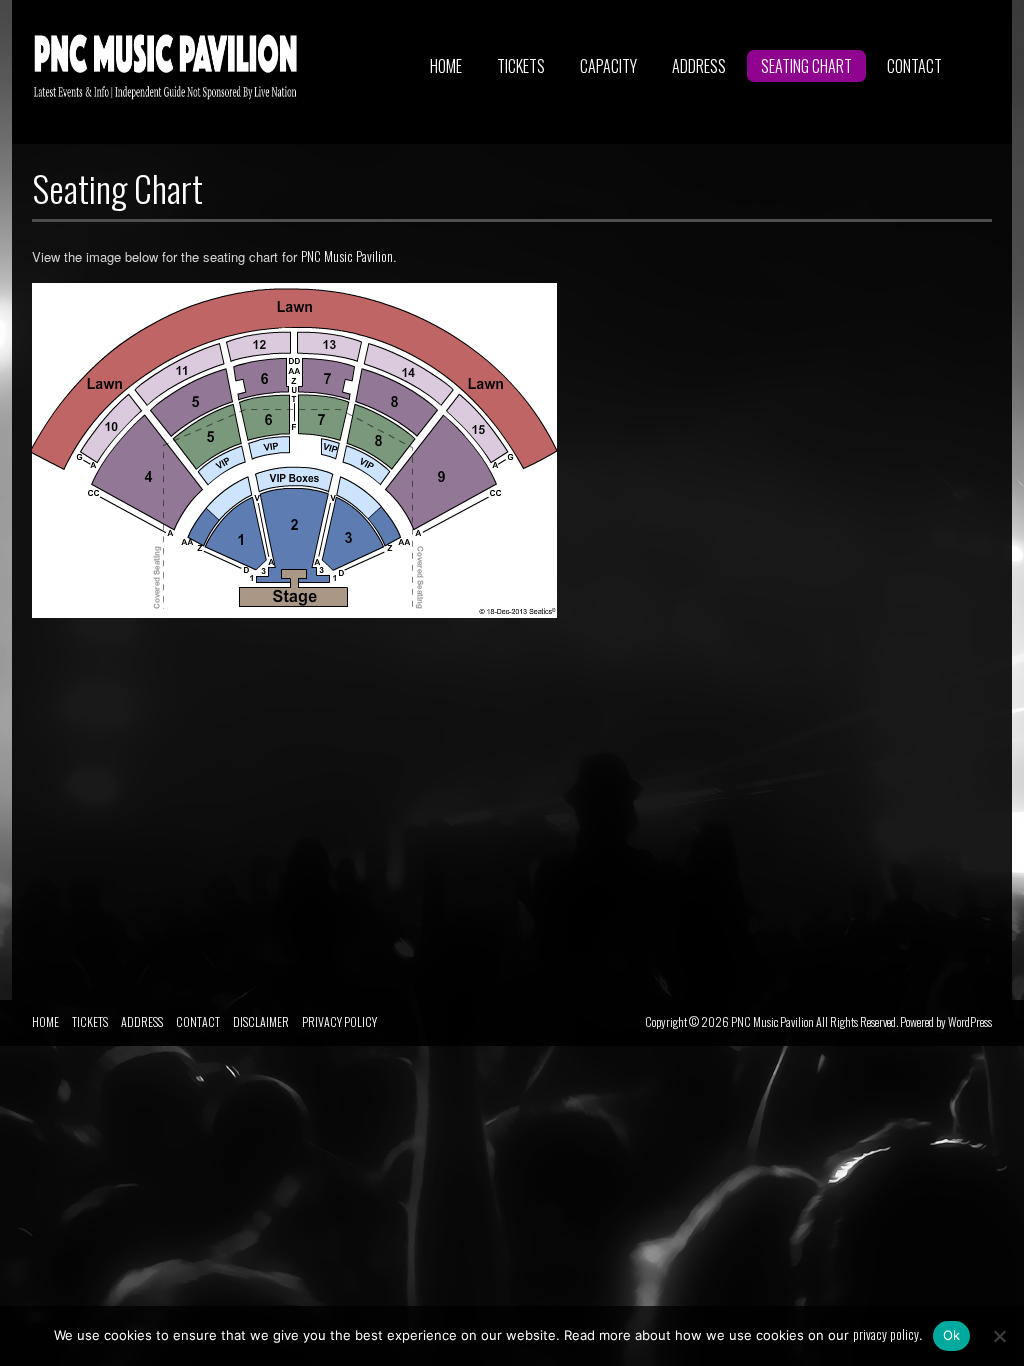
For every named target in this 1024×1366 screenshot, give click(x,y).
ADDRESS (699, 66)
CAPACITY (608, 66)
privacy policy (886, 1334)
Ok (952, 1335)
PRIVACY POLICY (339, 1021)
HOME (446, 66)
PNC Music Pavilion (347, 256)
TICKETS (521, 66)
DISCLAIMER (261, 1021)
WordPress (970, 1021)
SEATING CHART (806, 66)
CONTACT (914, 66)
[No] (999, 1336)
